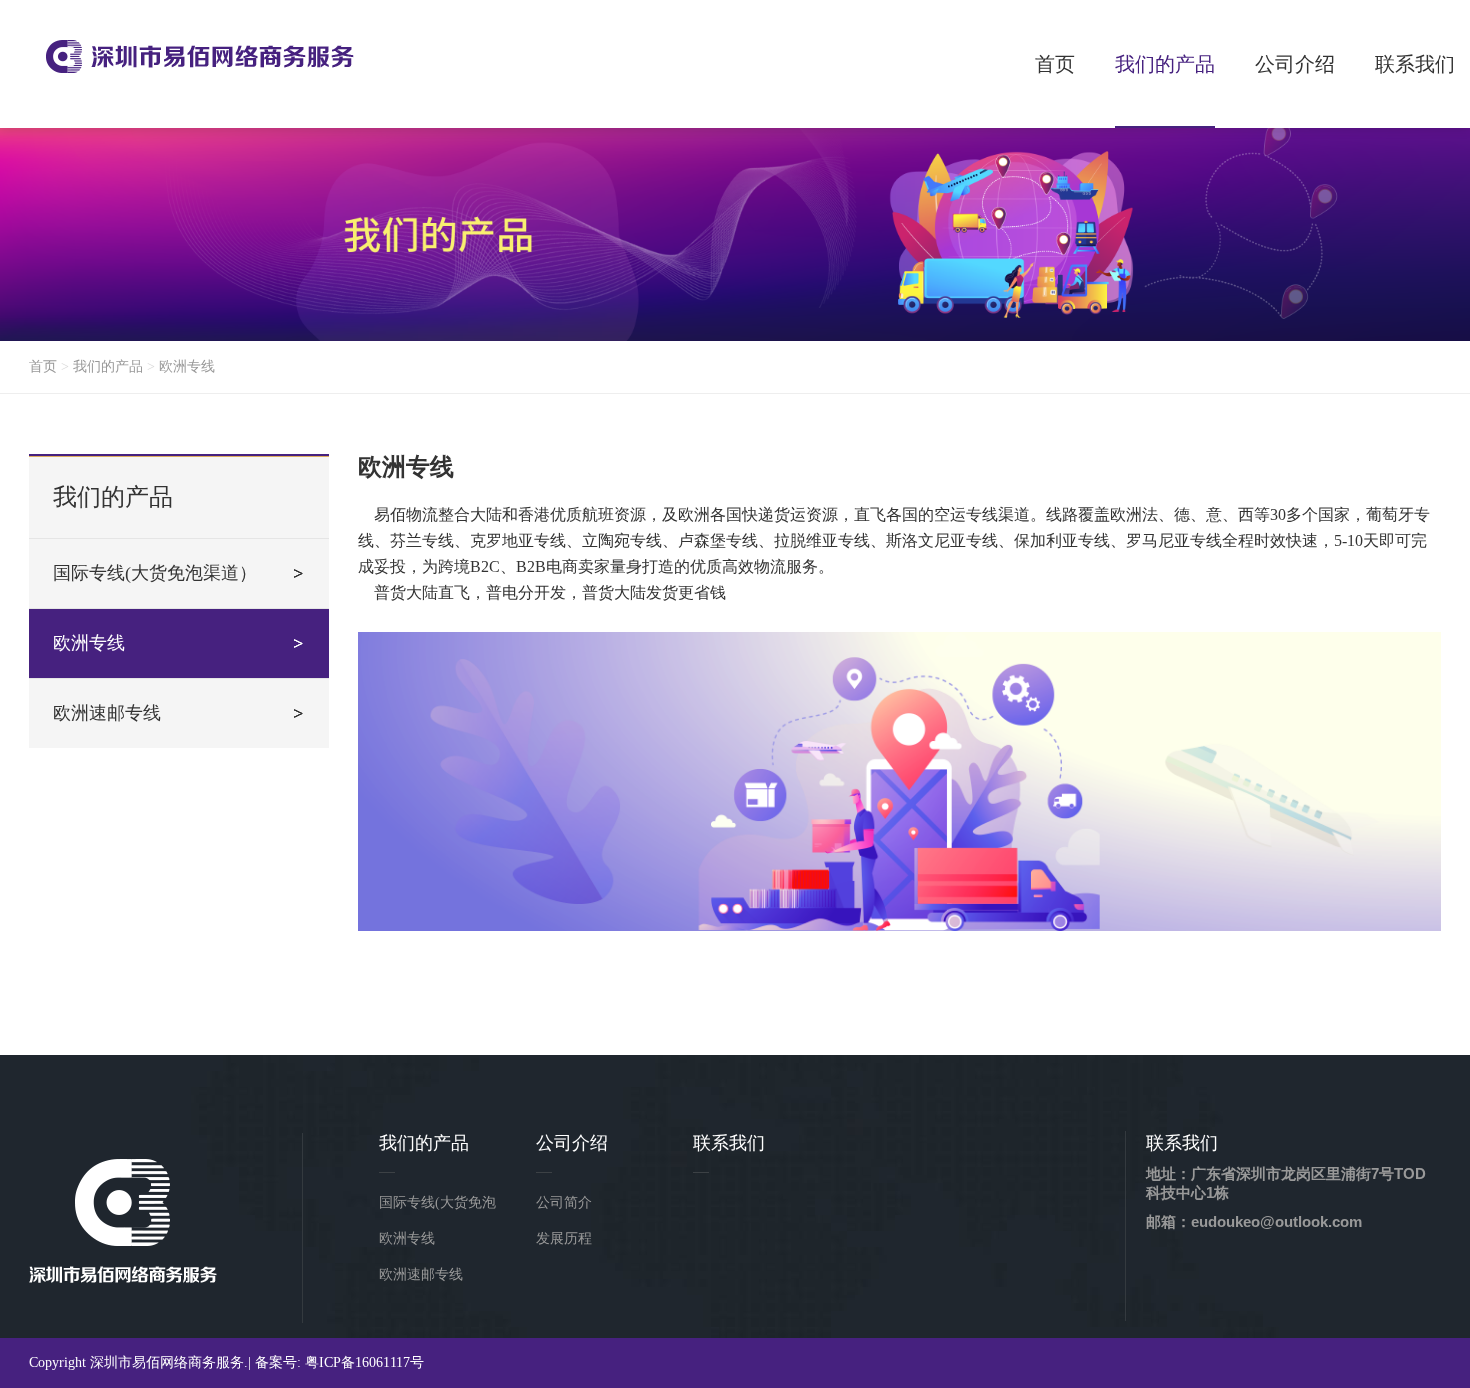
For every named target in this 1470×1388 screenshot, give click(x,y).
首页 (43, 366)
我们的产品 (108, 366)
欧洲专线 (187, 366)
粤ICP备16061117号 (364, 1362)
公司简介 (564, 1202)
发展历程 (564, 1238)
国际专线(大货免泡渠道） (155, 573)
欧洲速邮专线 (107, 713)
